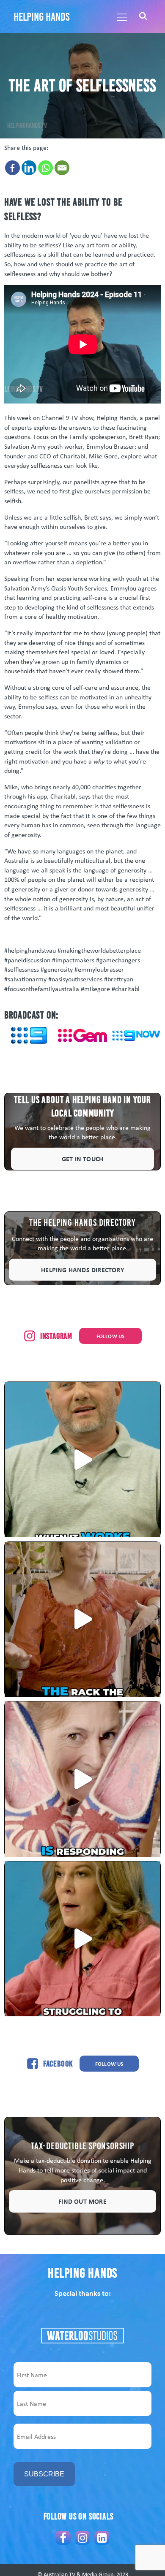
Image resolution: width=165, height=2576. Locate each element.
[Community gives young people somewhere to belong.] (83, 1459)
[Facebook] (12, 168)
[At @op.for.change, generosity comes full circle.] (83, 1619)
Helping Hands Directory (82, 1270)
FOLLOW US (111, 1336)
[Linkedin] (29, 168)
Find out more (82, 2201)
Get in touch (82, 1159)
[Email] (62, 168)
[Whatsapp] (45, 168)
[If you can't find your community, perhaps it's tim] (83, 1939)
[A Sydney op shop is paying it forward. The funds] (83, 1779)
